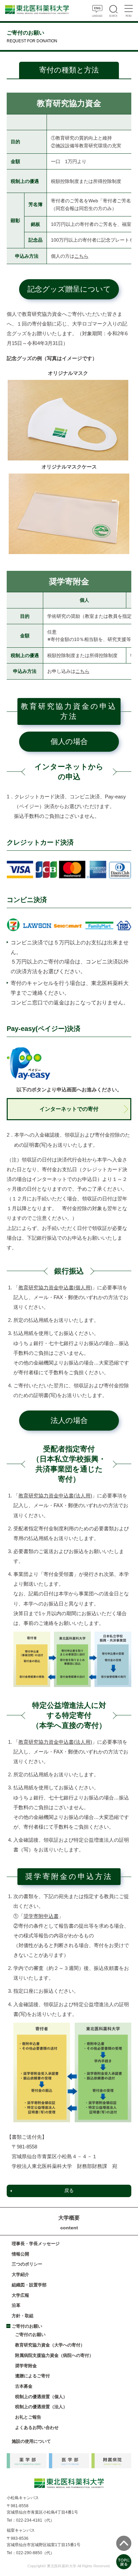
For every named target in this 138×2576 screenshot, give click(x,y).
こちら (81, 256)
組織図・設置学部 (29, 2285)
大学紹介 (20, 2274)
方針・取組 (23, 2316)
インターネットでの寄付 (69, 1109)
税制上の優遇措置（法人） (41, 2407)
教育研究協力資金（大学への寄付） (50, 2345)
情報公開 (20, 2254)
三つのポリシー (27, 2264)
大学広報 (20, 2295)
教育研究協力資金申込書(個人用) (55, 1288)
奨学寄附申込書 (41, 1916)
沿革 (16, 2305)
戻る (69, 2191)
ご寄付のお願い (27, 2326)
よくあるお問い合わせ (37, 2428)
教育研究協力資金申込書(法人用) (55, 1496)
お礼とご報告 (28, 2417)
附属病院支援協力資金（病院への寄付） (54, 2355)
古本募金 (24, 2386)
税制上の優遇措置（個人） (41, 2397)
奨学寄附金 (26, 2366)
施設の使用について (31, 2441)
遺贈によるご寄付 (32, 2376)
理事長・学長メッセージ (36, 2244)
